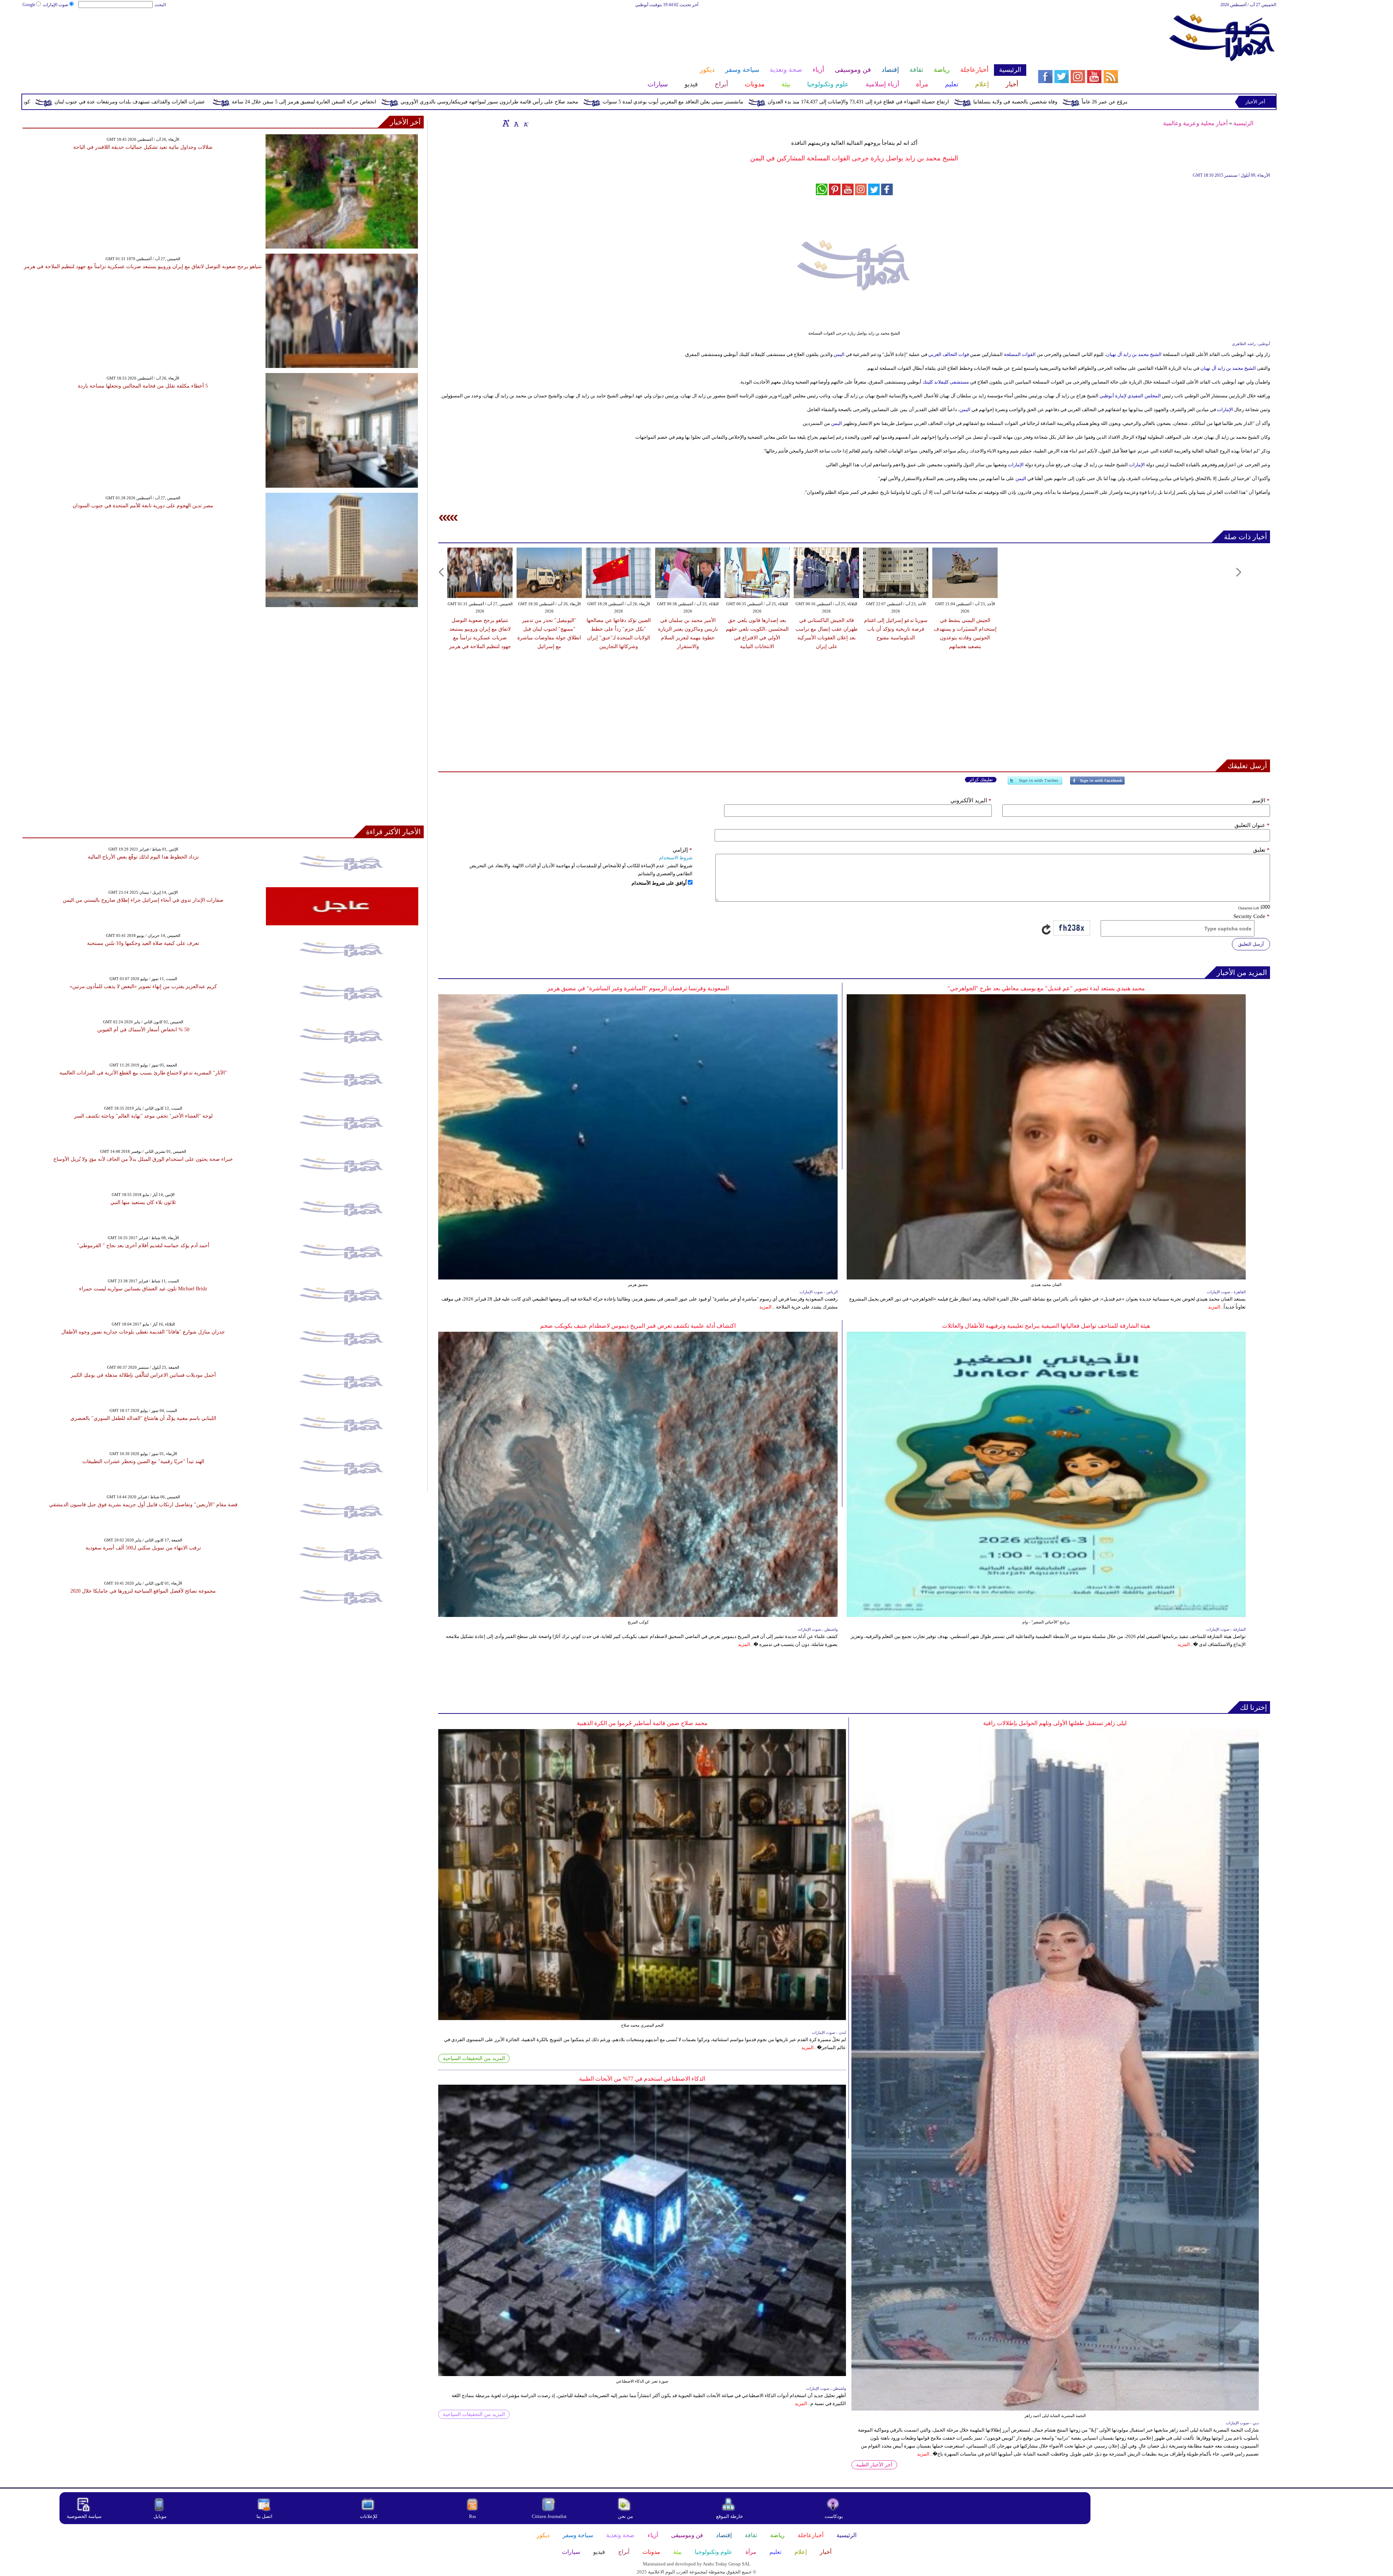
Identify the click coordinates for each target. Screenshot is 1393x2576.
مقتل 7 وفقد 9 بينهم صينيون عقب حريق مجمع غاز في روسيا (155, 102)
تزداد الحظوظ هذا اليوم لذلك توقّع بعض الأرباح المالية (143, 857)
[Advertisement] (524, 32)
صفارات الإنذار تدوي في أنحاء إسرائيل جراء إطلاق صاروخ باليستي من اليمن (143, 900)
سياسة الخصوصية (84, 2516)
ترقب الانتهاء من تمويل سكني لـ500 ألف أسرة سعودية (143, 1548)
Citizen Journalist (549, 2516)
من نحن (625, 2516)
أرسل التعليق (1251, 944)
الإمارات (1225, 409)
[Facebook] (1097, 784)
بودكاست (834, 2516)
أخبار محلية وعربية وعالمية (1195, 123)
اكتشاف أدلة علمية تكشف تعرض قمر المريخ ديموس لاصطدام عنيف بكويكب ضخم (638, 1326)
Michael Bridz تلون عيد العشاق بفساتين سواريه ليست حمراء (143, 1289)
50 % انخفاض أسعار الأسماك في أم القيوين (143, 1030)
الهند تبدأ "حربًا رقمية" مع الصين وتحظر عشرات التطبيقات (143, 1461)
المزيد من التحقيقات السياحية (474, 2058)
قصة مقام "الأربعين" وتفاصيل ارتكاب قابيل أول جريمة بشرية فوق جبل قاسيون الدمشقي (143, 1505)
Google (29, 5)
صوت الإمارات (56, 5)
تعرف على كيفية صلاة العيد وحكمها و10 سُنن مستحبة (143, 943)
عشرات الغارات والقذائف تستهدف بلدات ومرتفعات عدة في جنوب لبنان (487, 102)
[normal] (515, 123)
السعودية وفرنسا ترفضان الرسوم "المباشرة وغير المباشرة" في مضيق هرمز (638, 988)
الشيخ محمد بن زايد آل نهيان (1134, 354)
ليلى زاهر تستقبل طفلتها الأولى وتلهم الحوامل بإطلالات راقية (1055, 1723)
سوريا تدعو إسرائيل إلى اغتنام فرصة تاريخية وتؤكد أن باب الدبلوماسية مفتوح (896, 629)
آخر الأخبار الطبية (874, 2465)
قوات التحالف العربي (949, 354)
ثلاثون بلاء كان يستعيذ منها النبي (143, 1202)
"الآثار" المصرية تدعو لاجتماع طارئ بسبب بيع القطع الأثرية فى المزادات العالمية (143, 1073)
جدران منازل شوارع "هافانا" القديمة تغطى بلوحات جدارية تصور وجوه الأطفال (143, 1332)
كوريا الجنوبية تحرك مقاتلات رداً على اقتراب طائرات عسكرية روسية (315, 102)
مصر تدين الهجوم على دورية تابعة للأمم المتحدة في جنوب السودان (143, 506)
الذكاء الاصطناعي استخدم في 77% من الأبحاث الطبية (642, 2079)
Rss (473, 2516)
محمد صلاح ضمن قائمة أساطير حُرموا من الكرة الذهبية (642, 1723)
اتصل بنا (264, 2516)
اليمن (839, 354)
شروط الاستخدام (676, 858)
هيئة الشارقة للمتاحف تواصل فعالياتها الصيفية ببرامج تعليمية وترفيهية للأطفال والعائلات (1046, 1326)
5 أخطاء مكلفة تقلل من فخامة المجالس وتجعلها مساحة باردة (143, 386)
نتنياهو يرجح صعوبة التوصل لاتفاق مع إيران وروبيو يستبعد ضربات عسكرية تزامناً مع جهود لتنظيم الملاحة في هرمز (143, 267)
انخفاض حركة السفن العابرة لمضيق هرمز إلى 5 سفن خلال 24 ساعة (661, 102)
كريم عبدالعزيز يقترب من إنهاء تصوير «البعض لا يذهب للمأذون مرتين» (143, 986)
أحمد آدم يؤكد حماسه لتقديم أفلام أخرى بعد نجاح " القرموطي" (143, 1246)
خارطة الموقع (730, 2516)
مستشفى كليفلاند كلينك (945, 382)
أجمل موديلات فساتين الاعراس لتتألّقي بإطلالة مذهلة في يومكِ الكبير (143, 1375)
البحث (160, 5)
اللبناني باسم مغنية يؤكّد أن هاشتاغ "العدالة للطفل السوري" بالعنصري (143, 1418)
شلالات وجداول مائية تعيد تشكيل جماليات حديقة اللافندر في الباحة (143, 147)
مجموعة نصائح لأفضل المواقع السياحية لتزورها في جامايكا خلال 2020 (143, 1591)
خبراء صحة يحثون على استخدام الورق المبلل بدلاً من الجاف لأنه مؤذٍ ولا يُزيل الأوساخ (143, 1159)
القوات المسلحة (1020, 354)
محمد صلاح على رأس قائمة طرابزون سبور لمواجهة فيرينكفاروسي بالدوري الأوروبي (847, 102)
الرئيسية (1243, 123)
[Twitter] (1035, 784)
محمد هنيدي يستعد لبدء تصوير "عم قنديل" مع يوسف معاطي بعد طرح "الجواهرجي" (1046, 988)
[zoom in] (506, 123)
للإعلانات (369, 2516)
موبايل (161, 2516)
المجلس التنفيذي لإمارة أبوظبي (1130, 396)
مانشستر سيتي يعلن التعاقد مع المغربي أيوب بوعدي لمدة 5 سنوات (1030, 102)
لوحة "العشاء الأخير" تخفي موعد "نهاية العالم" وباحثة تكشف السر (143, 1116)
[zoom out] (526, 123)
